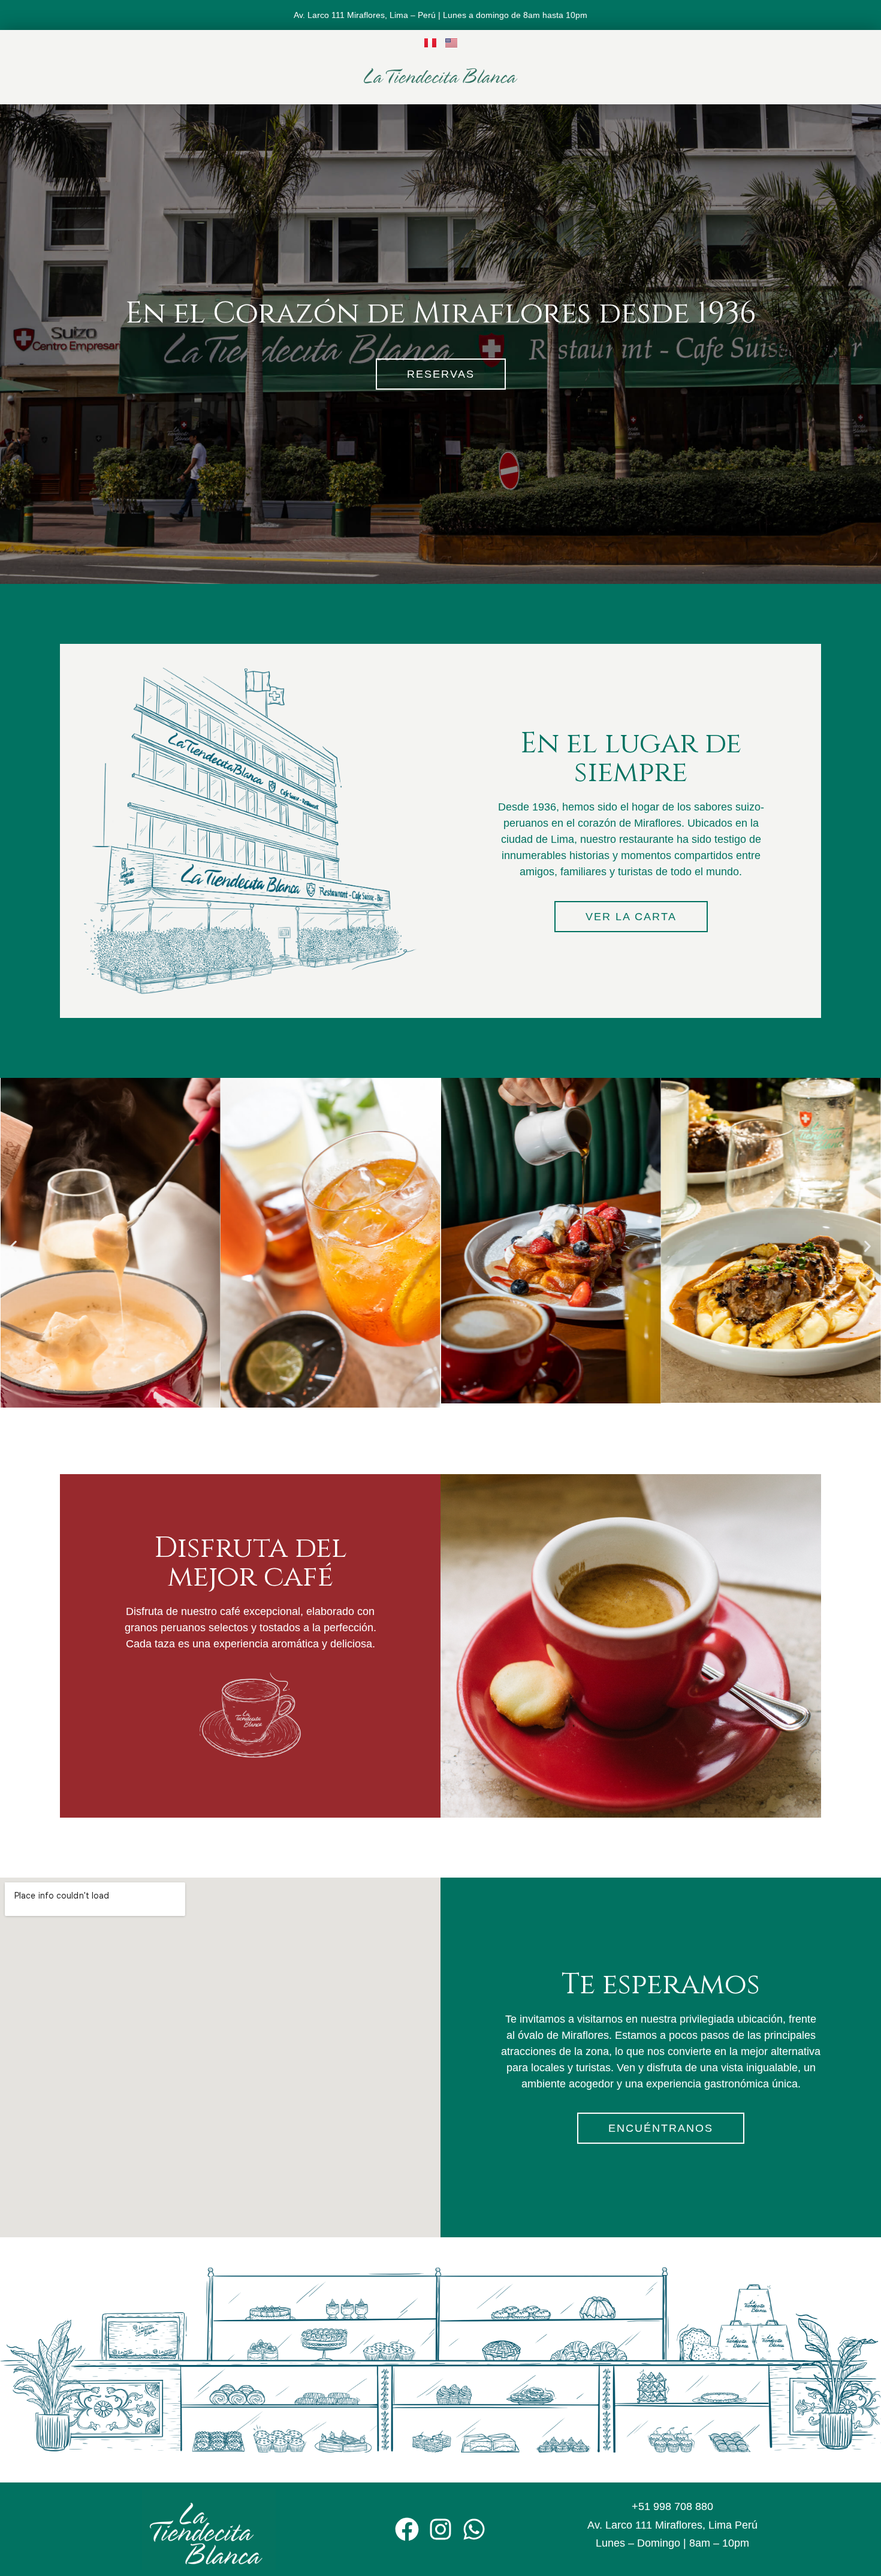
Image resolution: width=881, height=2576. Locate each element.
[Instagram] (441, 2529)
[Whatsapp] (474, 2529)
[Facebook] (407, 2529)
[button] (13, 1246)
